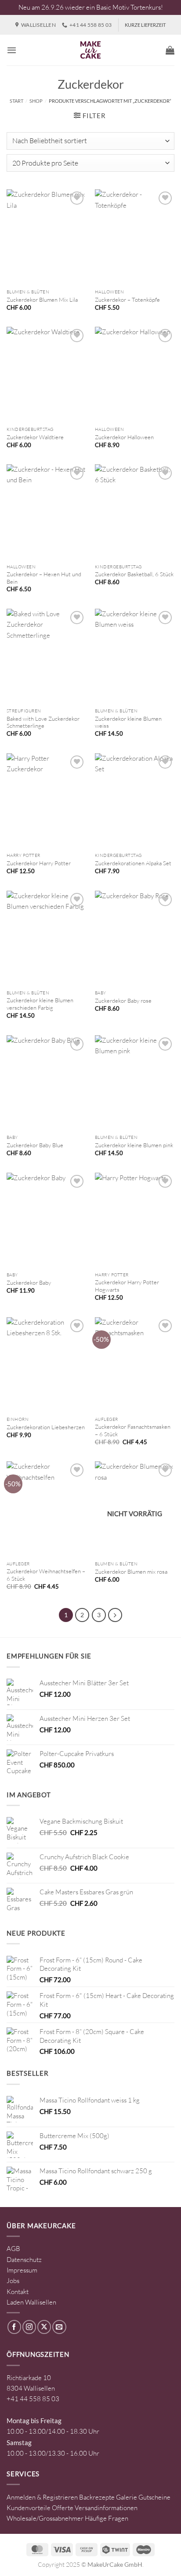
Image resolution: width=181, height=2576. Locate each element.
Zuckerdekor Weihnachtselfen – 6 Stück (46, 1575)
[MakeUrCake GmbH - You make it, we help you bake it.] (90, 50)
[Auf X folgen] (44, 2327)
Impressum (22, 2270)
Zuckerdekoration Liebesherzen (46, 1427)
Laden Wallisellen (31, 2302)
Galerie (127, 2497)
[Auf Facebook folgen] (14, 2327)
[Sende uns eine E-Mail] (59, 2327)
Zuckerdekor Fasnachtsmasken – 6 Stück (133, 1430)
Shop (36, 101)
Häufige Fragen (107, 2518)
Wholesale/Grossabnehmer (45, 2518)
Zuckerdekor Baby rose (123, 1001)
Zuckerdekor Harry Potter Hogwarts (127, 1286)
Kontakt (18, 2292)
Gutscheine (154, 2497)
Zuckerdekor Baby (29, 1283)
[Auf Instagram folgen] (29, 2327)
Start (16, 101)
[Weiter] (115, 1615)
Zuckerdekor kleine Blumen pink (134, 1145)
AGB (13, 2249)
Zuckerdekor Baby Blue (35, 1145)
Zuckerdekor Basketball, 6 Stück (134, 574)
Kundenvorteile (29, 2508)
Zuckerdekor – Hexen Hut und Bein (44, 578)
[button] (12, 50)
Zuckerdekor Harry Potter (39, 863)
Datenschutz (24, 2260)
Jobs (13, 2281)
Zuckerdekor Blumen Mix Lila (42, 300)
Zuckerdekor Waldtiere (35, 437)
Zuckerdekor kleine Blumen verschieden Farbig (40, 1004)
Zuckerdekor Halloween (124, 437)
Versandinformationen (106, 2508)
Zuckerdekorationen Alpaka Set (133, 863)
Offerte (63, 2508)
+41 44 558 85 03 (33, 2399)
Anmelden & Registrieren (42, 2497)
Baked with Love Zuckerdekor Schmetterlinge (43, 722)
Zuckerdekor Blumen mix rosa (131, 1572)
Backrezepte (97, 2497)
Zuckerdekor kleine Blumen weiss (128, 722)
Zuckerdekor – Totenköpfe (127, 300)
